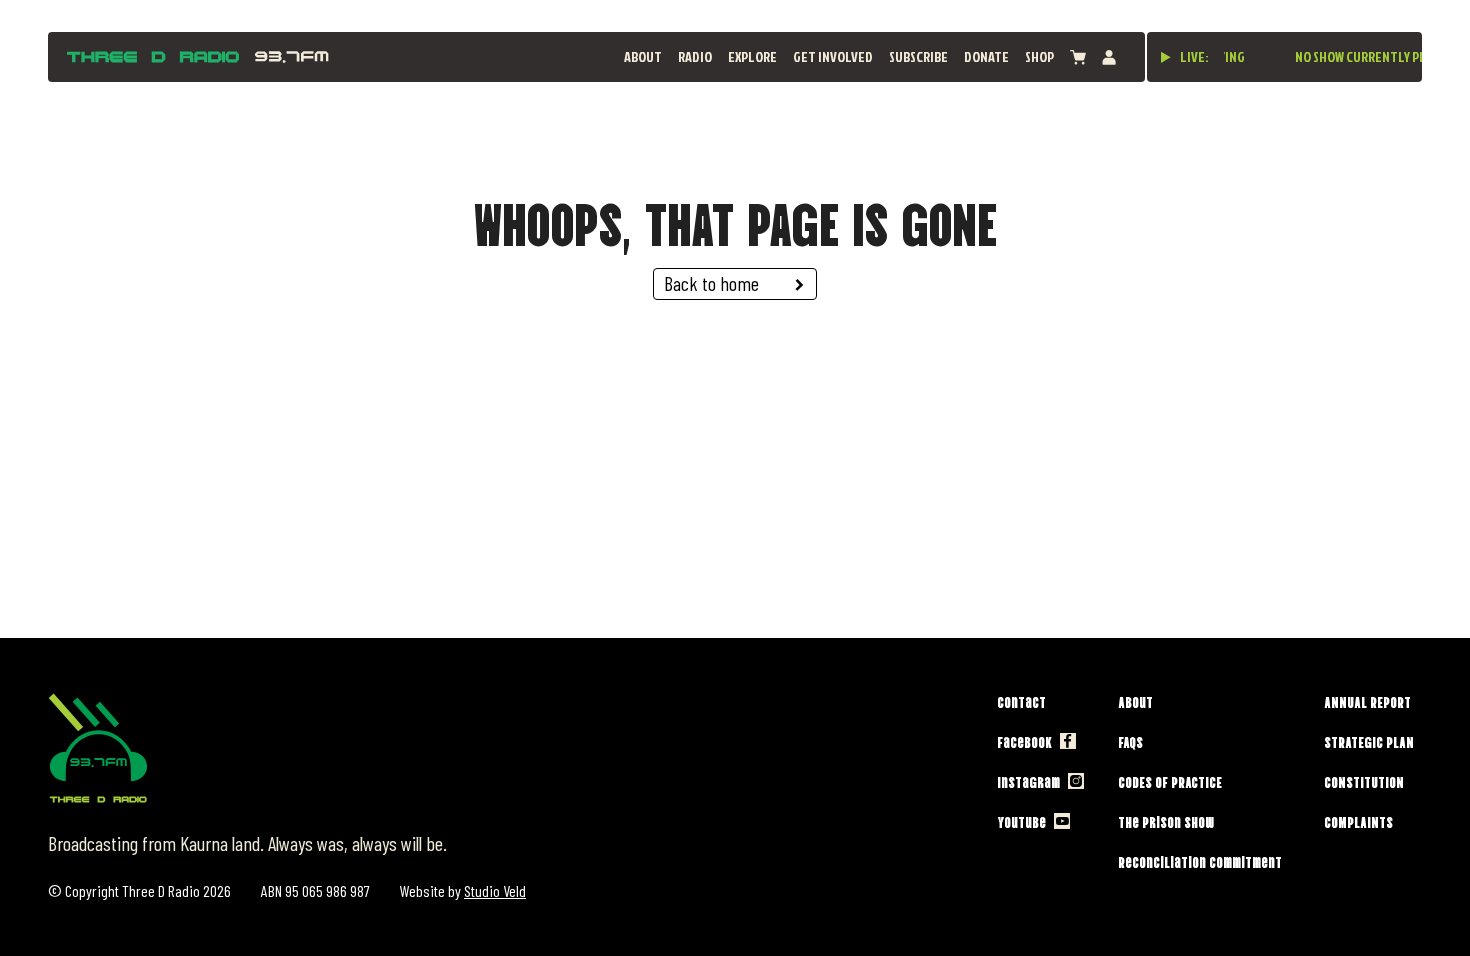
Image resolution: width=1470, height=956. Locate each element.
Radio (695, 56)
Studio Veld (495, 890)
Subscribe (918, 56)
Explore (752, 56)
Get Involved (833, 56)
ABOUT (643, 56)
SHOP (1039, 56)
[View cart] (1078, 57)
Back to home (711, 283)
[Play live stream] (1166, 57)
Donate (986, 56)
